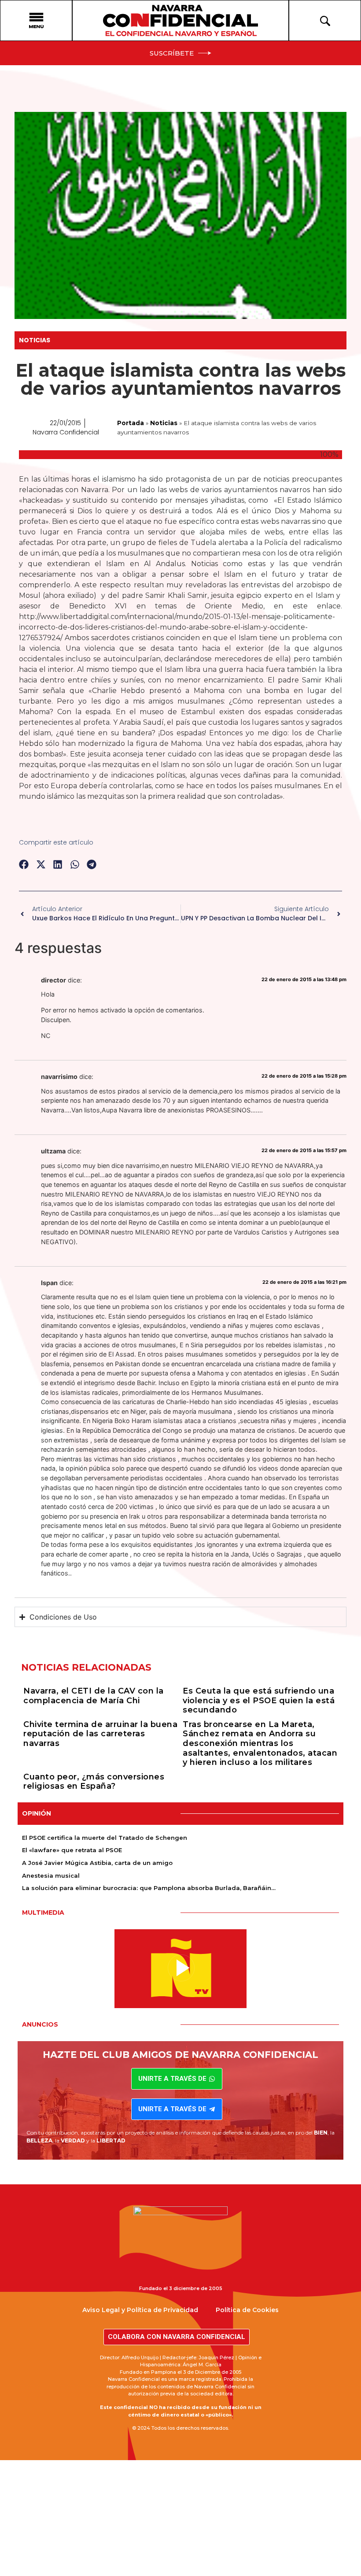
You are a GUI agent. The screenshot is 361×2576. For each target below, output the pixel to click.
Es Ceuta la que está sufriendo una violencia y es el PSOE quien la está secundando (259, 1700)
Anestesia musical (51, 1875)
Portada (131, 423)
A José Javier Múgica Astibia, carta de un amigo (97, 1863)
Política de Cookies (247, 2310)
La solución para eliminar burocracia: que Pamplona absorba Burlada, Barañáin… (149, 1888)
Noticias (35, 340)
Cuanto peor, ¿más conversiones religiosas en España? (94, 1782)
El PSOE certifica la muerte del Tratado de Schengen (105, 1838)
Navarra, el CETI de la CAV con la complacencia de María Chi (94, 1696)
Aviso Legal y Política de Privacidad (140, 2310)
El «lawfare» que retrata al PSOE (72, 1850)
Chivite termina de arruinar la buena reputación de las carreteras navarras (100, 1734)
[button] (24, 864)
